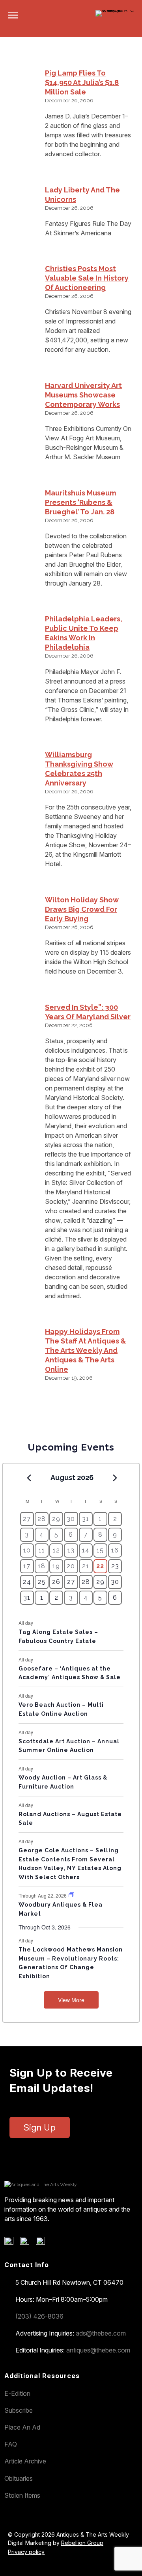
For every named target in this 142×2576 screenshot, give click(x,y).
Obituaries (19, 2478)
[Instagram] (43, 2243)
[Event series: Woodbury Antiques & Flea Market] (71, 1895)
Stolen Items (22, 2495)
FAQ (11, 2444)
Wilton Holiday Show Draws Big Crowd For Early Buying (82, 909)
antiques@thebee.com (98, 2350)
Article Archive (25, 2461)
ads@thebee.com (101, 2333)
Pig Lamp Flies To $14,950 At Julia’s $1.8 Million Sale (82, 82)
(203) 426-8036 (39, 2316)
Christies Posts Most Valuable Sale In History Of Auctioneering (87, 278)
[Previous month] (29, 1478)
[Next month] (115, 1478)
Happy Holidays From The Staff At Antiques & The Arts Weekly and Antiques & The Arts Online (86, 1350)
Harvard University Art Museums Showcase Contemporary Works (83, 395)
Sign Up (40, 2127)
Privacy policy (26, 2552)
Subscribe (19, 2410)
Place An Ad (22, 2427)
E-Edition (17, 2393)
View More (71, 2000)
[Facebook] (12, 2243)
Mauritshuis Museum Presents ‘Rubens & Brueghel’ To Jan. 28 (80, 502)
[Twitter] (27, 2243)
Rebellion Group (82, 2543)
